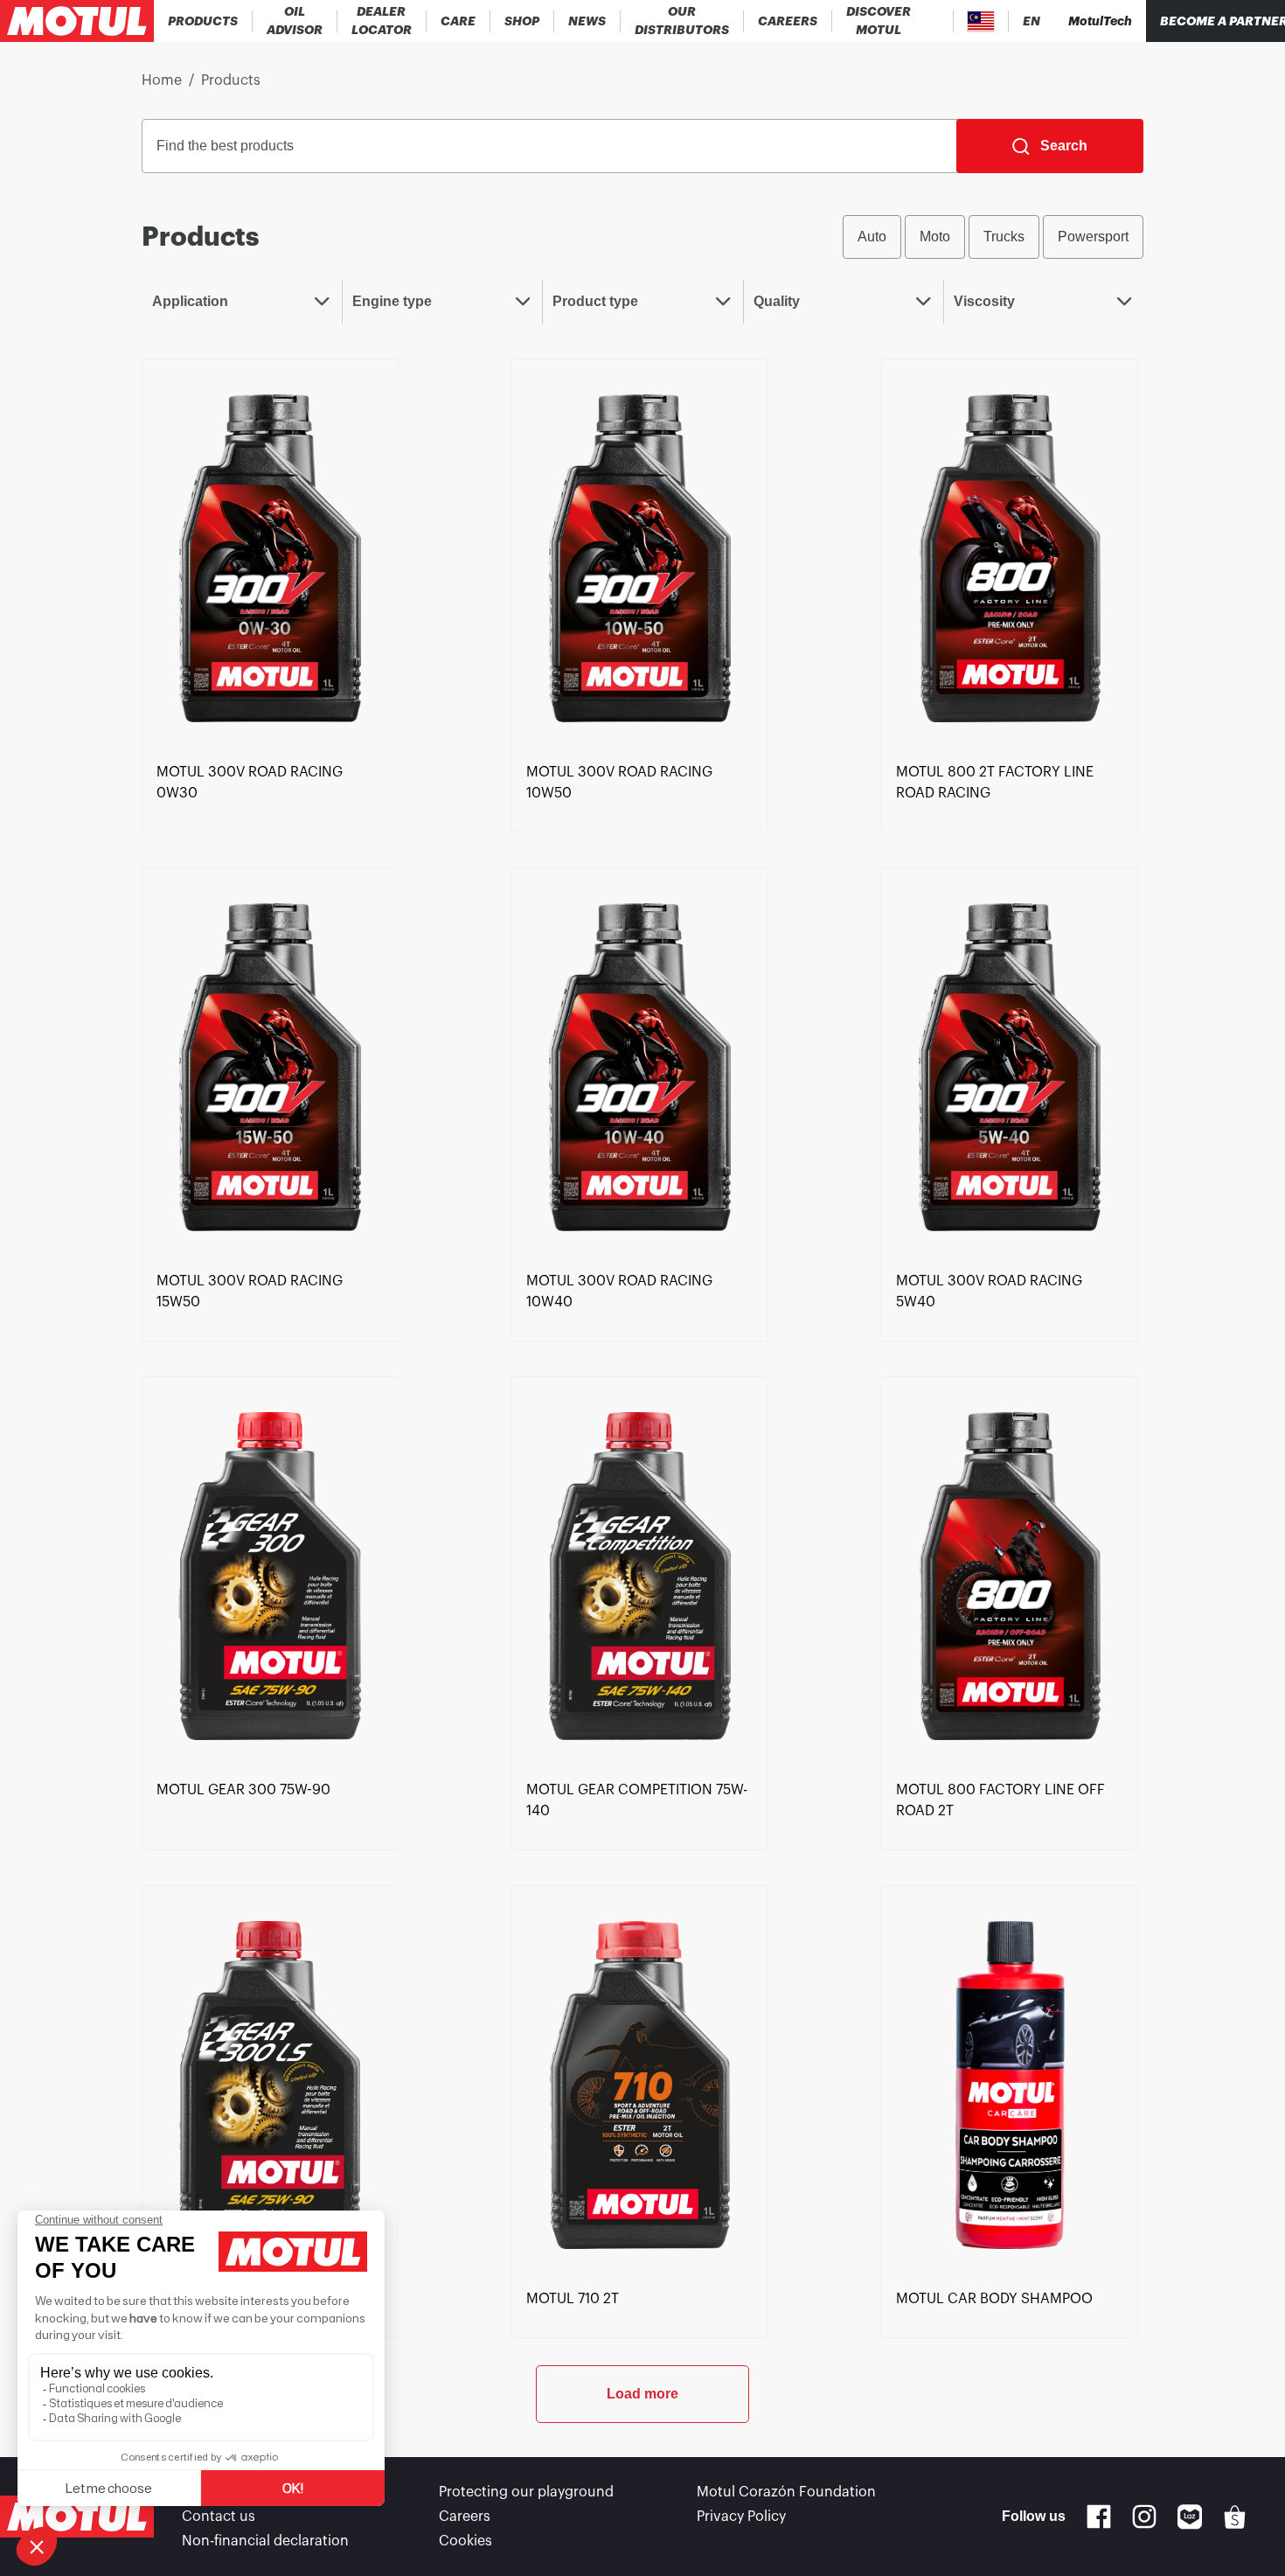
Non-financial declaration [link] (265, 2541)
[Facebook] (1099, 2517)
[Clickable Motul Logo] (77, 21)
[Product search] (939, 21)
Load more (642, 2394)
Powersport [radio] (1093, 237)
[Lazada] (1190, 2517)
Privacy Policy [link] (741, 2517)
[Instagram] (1144, 2517)
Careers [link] (465, 2517)
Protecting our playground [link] (526, 2492)
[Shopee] (1235, 2517)
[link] (458, 21)
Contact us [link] (219, 2517)
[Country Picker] (981, 21)
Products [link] (231, 80)
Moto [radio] (935, 237)
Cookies (465, 2541)
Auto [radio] (872, 237)
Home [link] (162, 80)
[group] (993, 237)
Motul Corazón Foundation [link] (786, 2492)
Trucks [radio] (1004, 237)
